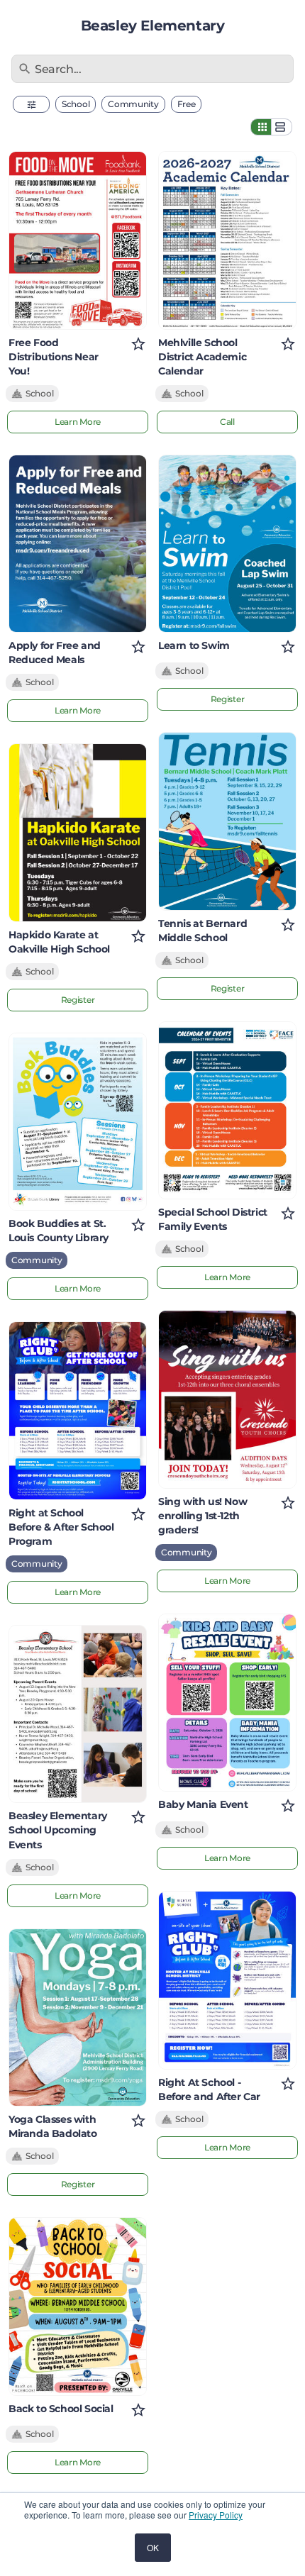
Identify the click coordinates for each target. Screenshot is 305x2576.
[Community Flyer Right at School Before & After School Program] (78, 1411)
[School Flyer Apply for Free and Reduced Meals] (78, 544)
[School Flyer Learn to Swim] (227, 544)
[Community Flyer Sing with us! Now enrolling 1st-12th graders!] (227, 1399)
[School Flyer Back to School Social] (78, 2306)
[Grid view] (261, 127)
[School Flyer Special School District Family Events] (227, 1111)
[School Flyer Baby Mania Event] (227, 1703)
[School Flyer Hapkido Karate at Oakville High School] (78, 833)
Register (78, 1000)
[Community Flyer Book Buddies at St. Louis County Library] (78, 1122)
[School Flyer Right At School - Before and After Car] (227, 1980)
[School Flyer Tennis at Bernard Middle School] (227, 821)
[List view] (282, 127)
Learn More (78, 422)
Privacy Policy (216, 2515)
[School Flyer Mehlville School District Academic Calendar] (227, 240)
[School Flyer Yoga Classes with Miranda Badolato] (78, 2018)
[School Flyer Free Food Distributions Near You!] (78, 240)
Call (227, 422)
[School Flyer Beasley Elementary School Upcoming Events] (78, 1714)
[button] (31, 104)
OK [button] (153, 2547)
